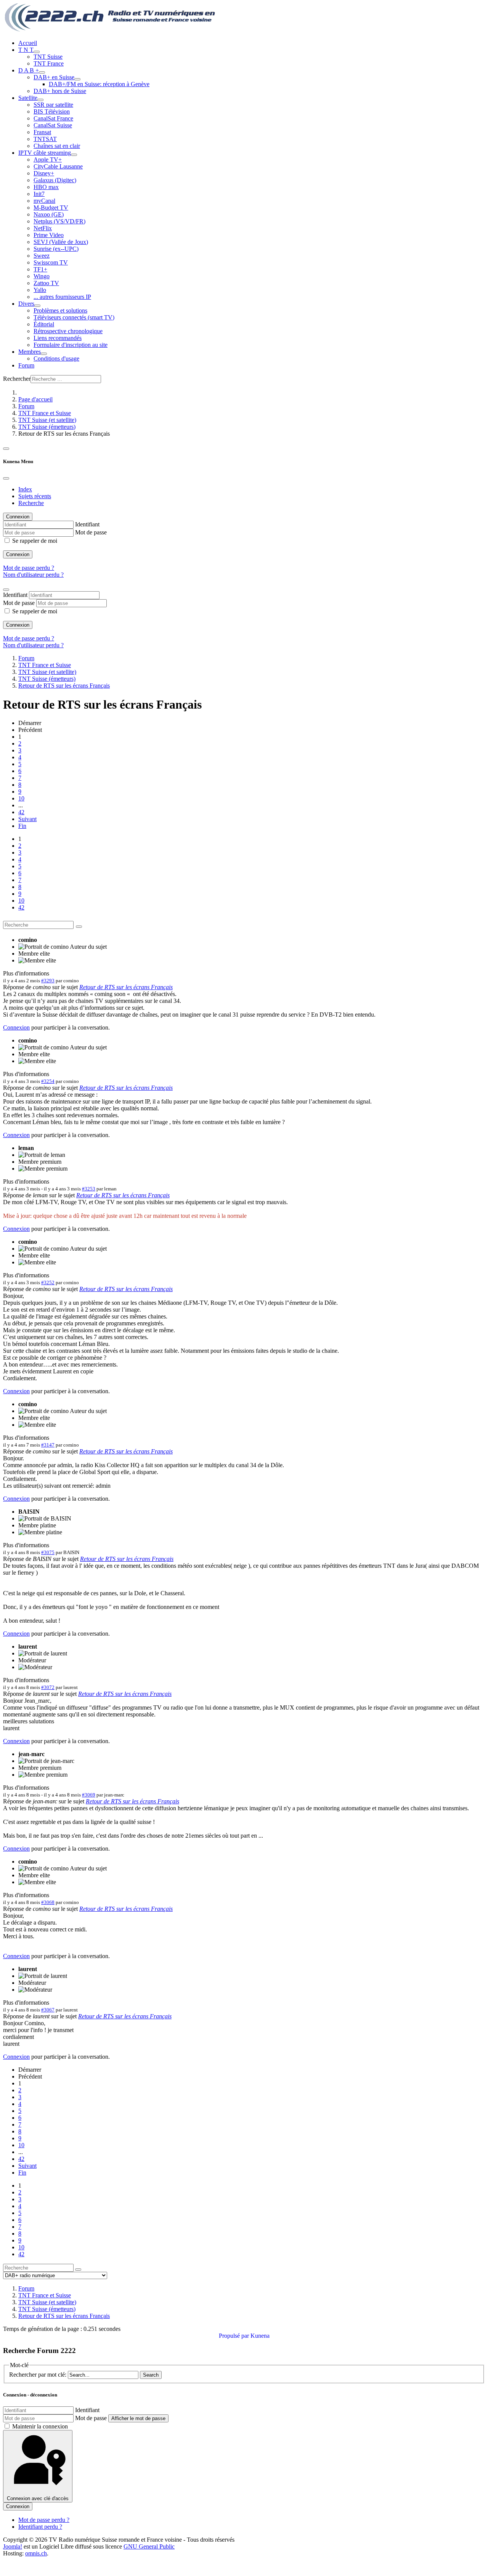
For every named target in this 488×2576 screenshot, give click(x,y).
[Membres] (44, 354)
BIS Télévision (52, 111)
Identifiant (87, 524)
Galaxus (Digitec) (55, 180)
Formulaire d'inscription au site (71, 345)
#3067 (48, 2010)
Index (25, 489)
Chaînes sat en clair (57, 146)
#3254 (48, 1081)
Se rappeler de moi (35, 541)
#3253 (89, 1189)
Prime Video (49, 235)
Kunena (260, 2336)
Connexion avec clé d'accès (38, 2498)
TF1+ (40, 269)
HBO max (46, 187)
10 (21, 798)
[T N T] (37, 52)
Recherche (31, 503)
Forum (26, 365)
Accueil (28, 43)
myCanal (44, 201)
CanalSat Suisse (53, 125)
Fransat (42, 132)
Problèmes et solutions (60, 310)
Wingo (42, 276)
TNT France (49, 63)
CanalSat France (53, 118)
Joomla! (13, 2546)
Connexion (18, 554)
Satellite (28, 98)
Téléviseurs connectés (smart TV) (74, 317)
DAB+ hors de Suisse (60, 91)
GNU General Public (149, 2546)
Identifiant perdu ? (40, 2527)
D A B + (29, 70)
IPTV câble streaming (45, 153)
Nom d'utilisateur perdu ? (33, 575)
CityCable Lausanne (58, 166)
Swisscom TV (51, 262)
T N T (26, 50)
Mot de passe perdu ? (29, 568)
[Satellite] (40, 100)
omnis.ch (36, 2553)
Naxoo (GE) (49, 214)
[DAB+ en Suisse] (77, 79)
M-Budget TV (51, 208)
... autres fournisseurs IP (62, 297)
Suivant (27, 819)
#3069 (89, 1795)
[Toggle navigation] (6, 449)
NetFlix (43, 228)
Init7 (39, 194)
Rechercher (17, 379)
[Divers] (37, 306)
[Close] (6, 478)
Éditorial (44, 324)
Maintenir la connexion (40, 2426)
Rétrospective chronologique (68, 331)
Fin (22, 826)
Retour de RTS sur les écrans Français (126, 987)
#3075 (48, 1552)
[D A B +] (42, 72)
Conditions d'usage (56, 358)
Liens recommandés (58, 338)
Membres (30, 352)
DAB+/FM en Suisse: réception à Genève (99, 84)
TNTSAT (45, 139)
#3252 (48, 1282)
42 (21, 812)
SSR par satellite (53, 105)
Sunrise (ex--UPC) (56, 249)
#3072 (48, 1687)
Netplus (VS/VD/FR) (59, 221)
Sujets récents (35, 496)
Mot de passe (91, 532)
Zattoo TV (46, 283)
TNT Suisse (48, 57)
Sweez (42, 256)
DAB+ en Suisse (54, 77)
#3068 (48, 1902)
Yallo (40, 290)
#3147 (48, 1445)
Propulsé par (235, 2336)
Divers (26, 304)
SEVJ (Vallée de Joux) (61, 242)
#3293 (48, 981)
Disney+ (44, 173)
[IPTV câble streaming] (74, 155)
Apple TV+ (48, 160)
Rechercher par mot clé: (38, 2375)
